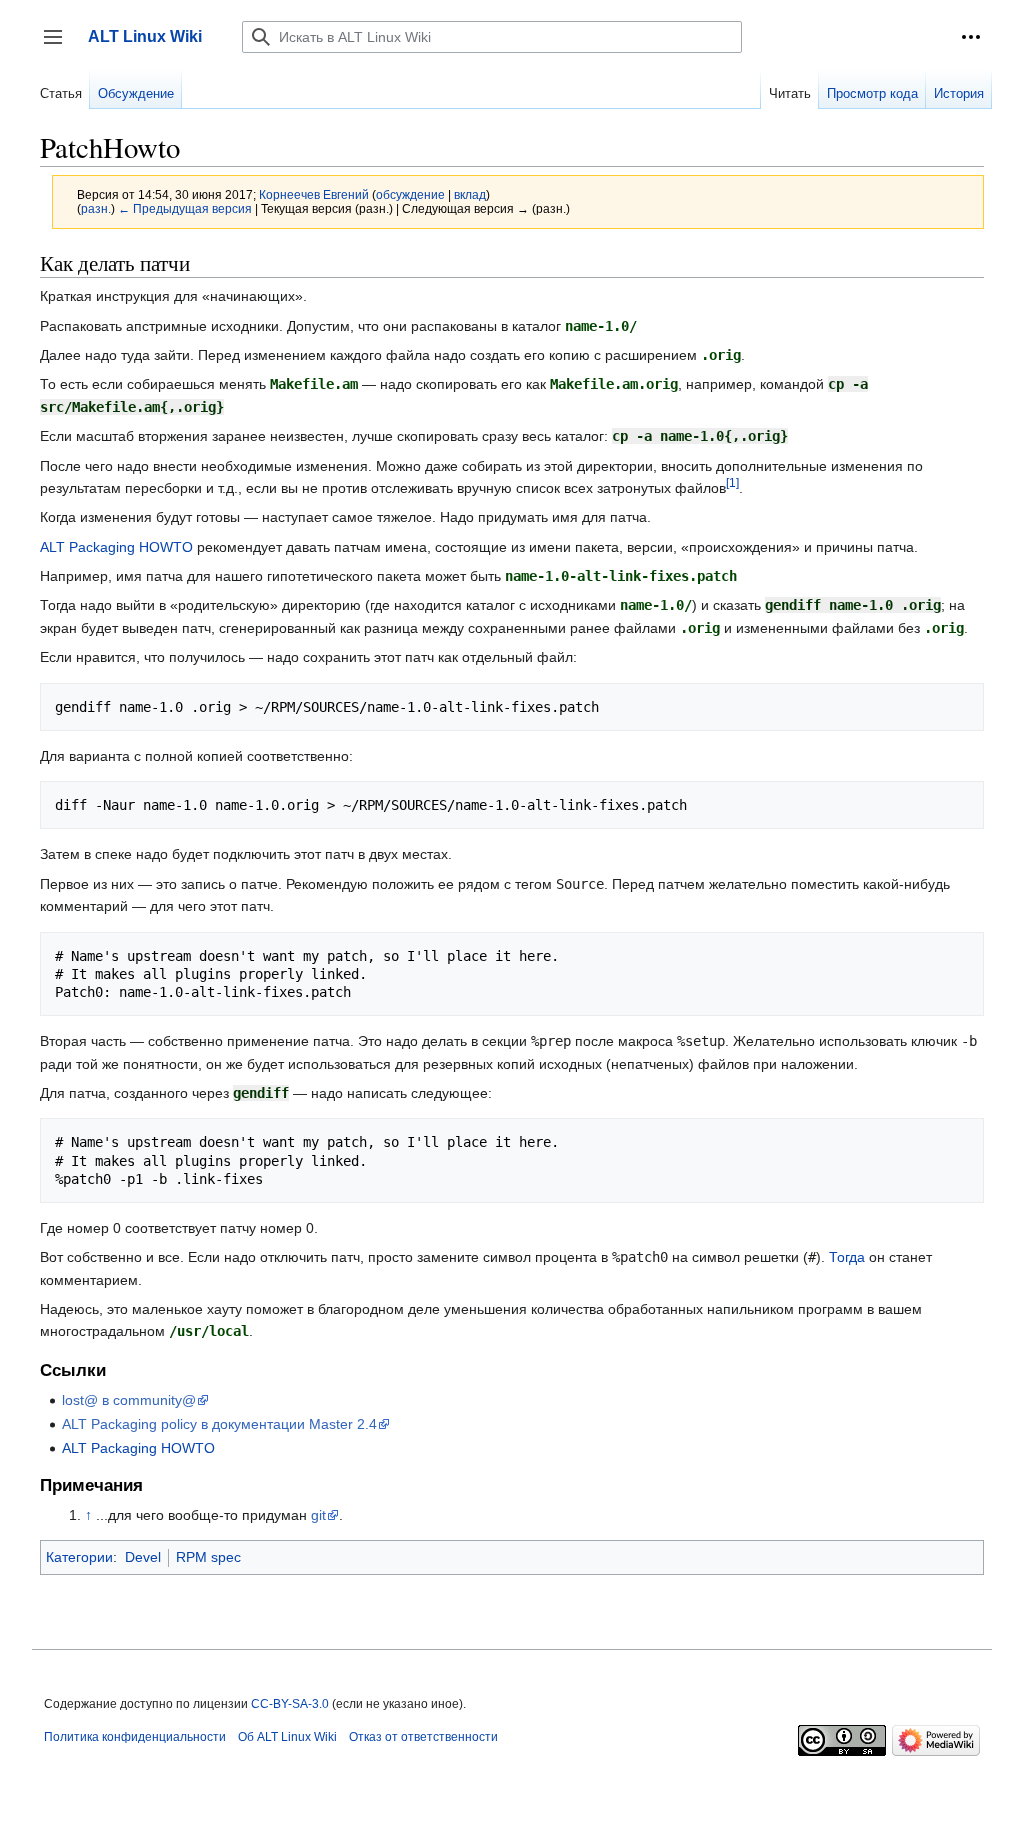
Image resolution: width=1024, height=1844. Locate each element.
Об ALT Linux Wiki (287, 1737)
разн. (96, 208)
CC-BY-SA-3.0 (290, 1704)
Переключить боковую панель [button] (59, 46)
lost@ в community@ (129, 1400)
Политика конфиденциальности (135, 1737)
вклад (470, 194)
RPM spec (208, 1557)
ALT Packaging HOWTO (116, 547)
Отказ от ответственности (423, 1737)
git (318, 1515)
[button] (971, 37)
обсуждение (410, 194)
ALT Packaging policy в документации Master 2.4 (219, 1424)
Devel (143, 1557)
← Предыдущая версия (185, 208)
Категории (79, 1557)
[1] (732, 482)
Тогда (847, 1257)
